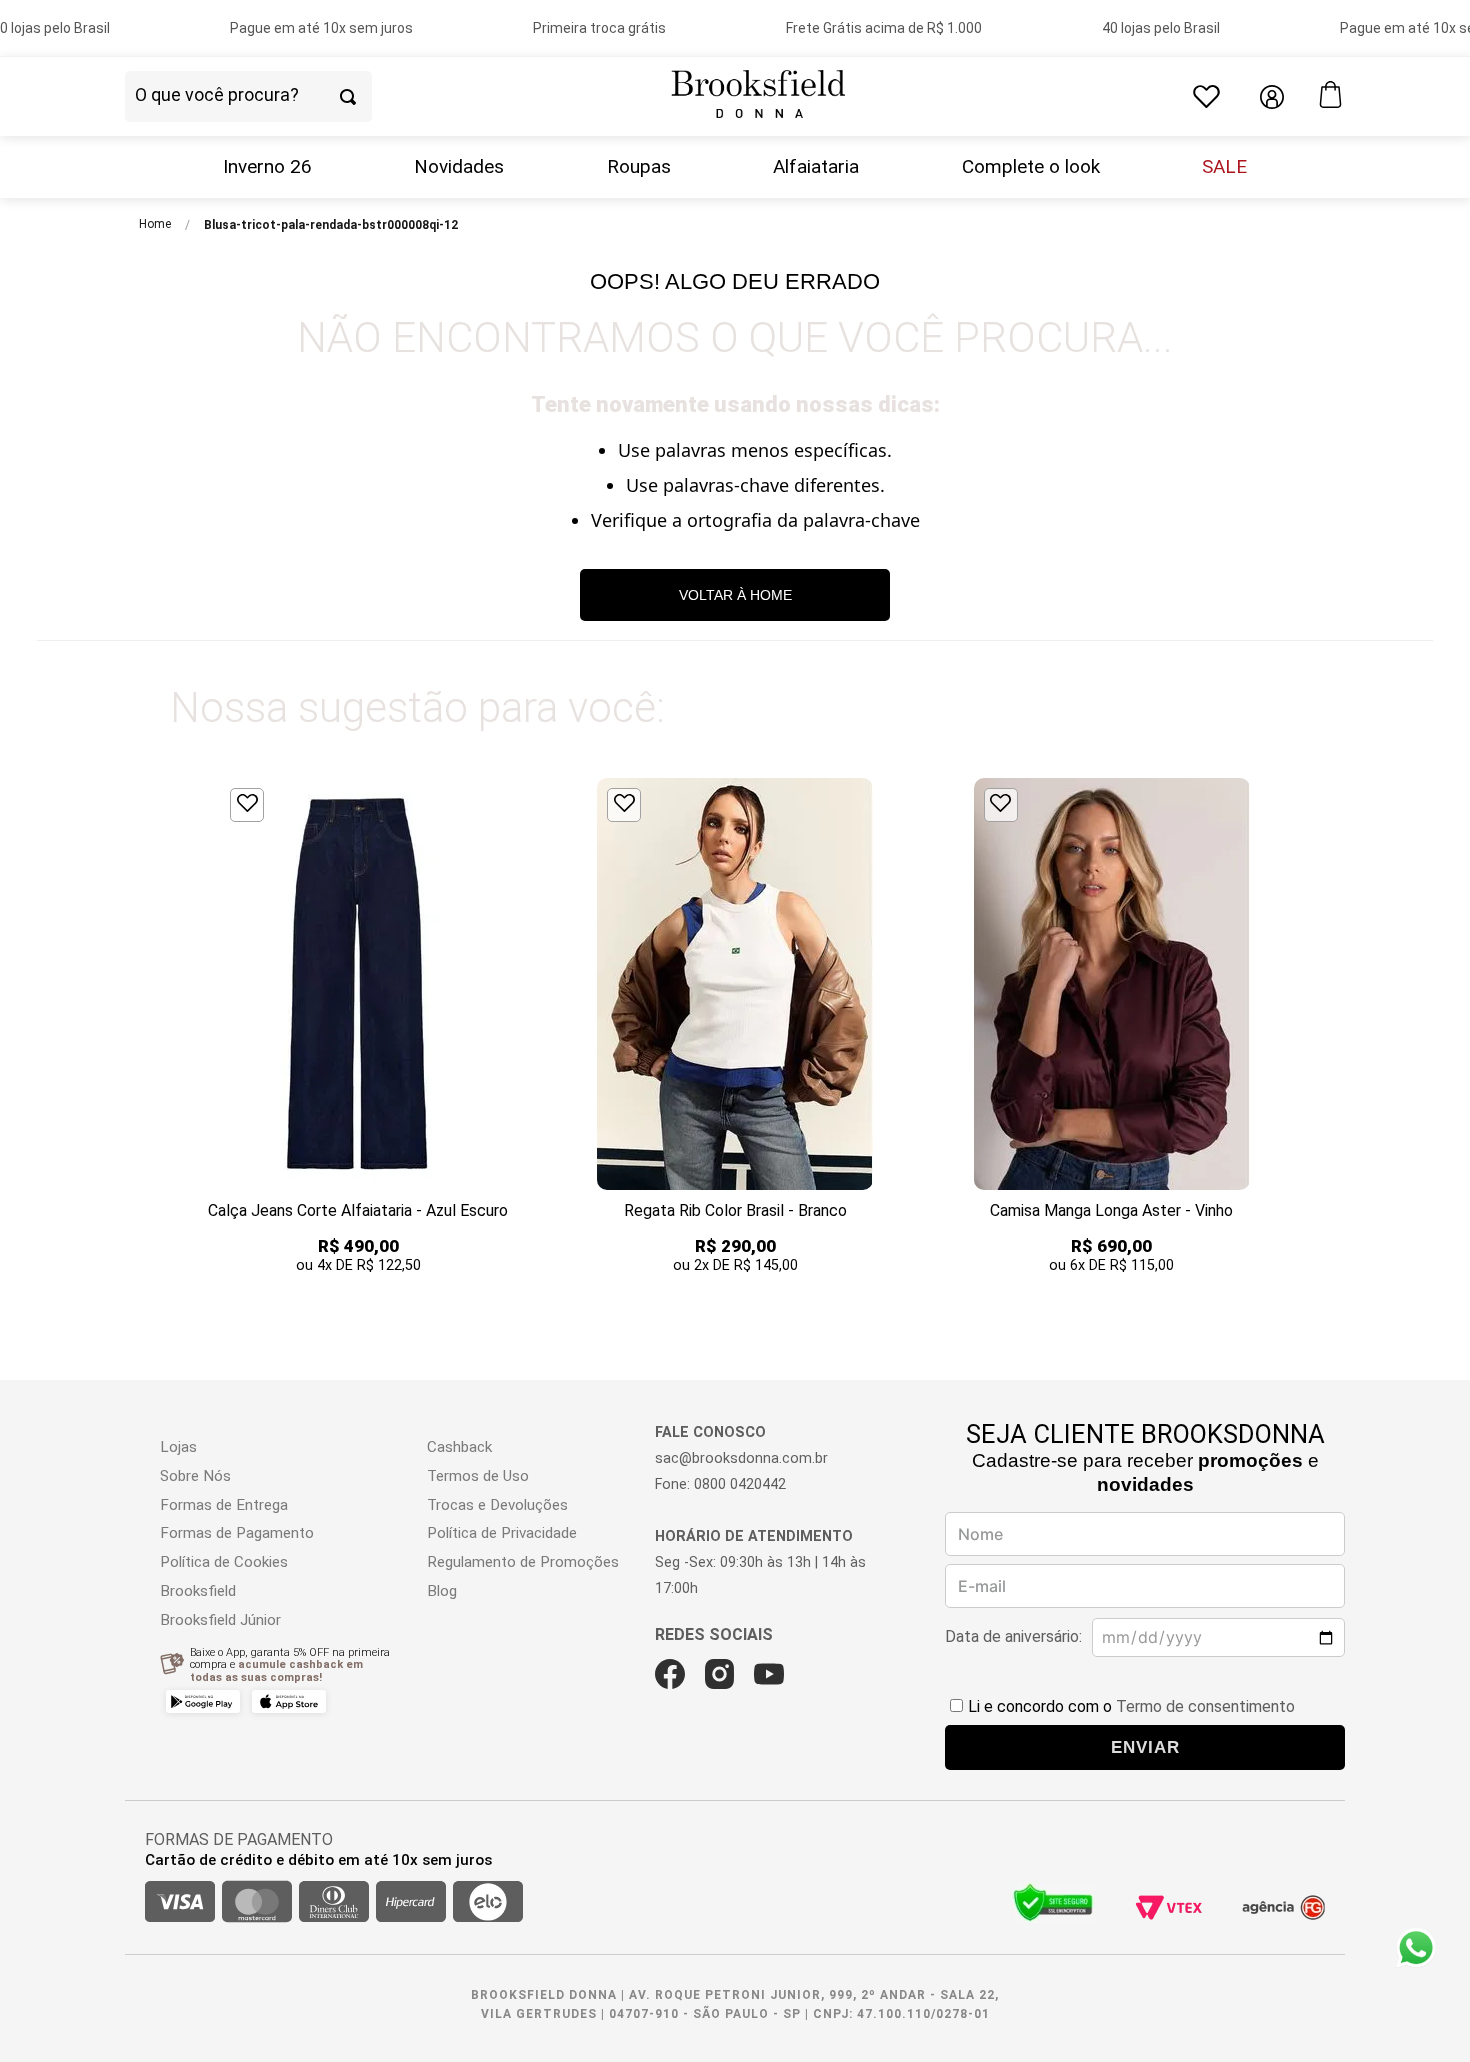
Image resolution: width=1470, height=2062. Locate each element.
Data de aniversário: (1013, 1636)
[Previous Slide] (168, 1028)
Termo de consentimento (1205, 1706)
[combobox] (283, 97)
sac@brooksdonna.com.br (741, 1458)
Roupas (639, 167)
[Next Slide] (1302, 1028)
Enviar (1145, 1747)
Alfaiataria (816, 167)
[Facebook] (670, 1674)
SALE (1224, 167)
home (155, 224)
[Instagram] (719, 1674)
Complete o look (1031, 167)
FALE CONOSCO (710, 1432)
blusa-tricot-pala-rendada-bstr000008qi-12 (331, 225)
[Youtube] (769, 1674)
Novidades (459, 167)
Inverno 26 (267, 167)
